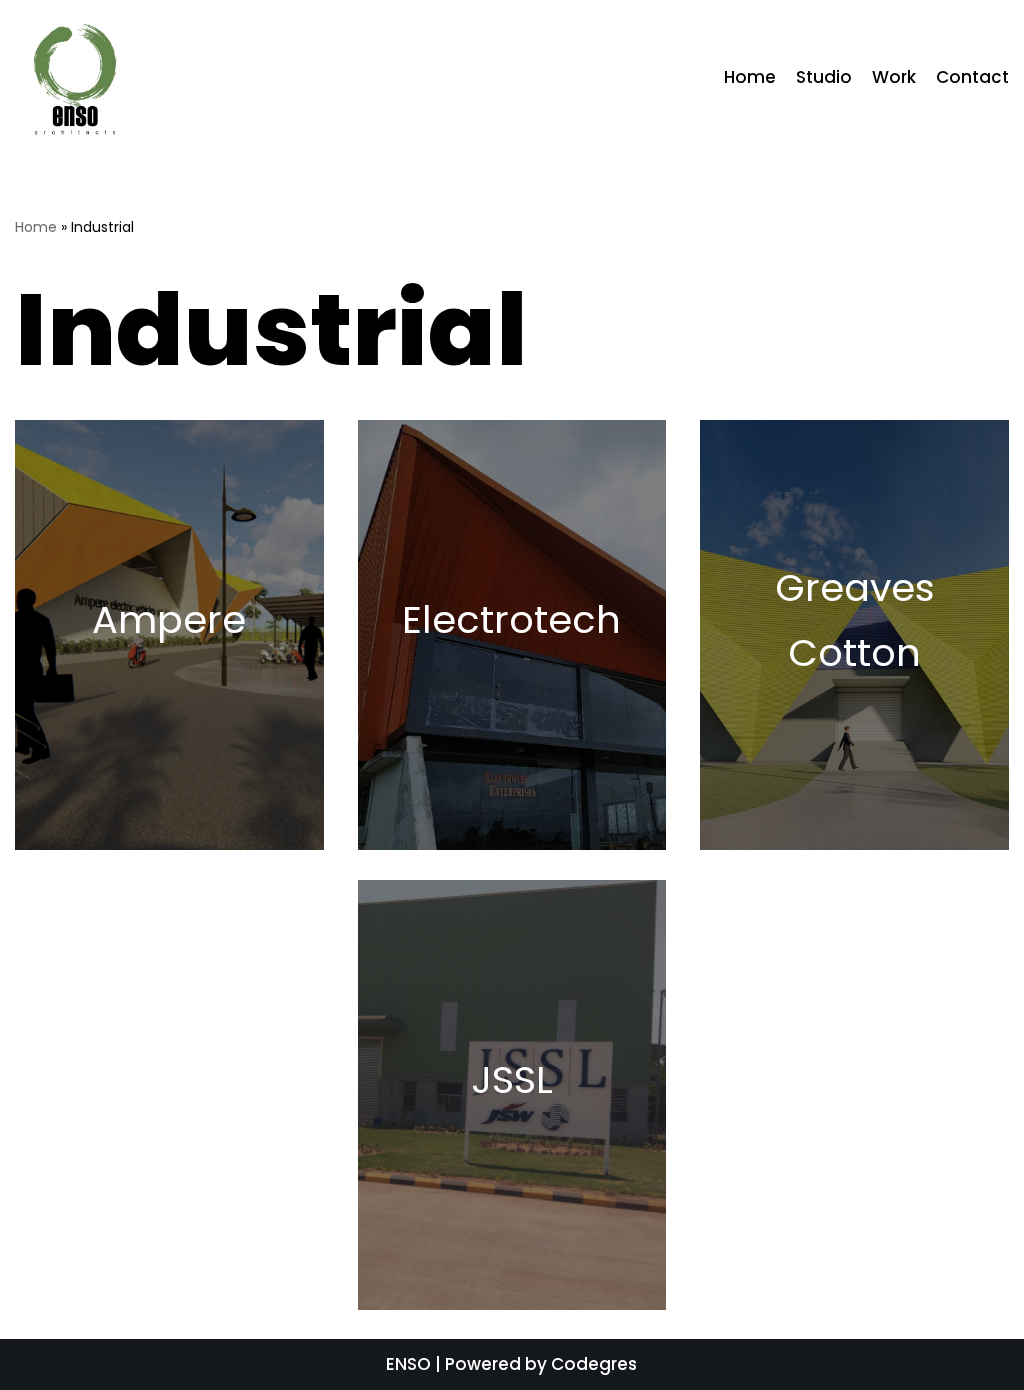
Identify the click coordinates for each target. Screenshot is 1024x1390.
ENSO (408, 1364)
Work (894, 77)
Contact (972, 77)
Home (750, 77)
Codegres (594, 1364)
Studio (824, 77)
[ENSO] (75, 78)
